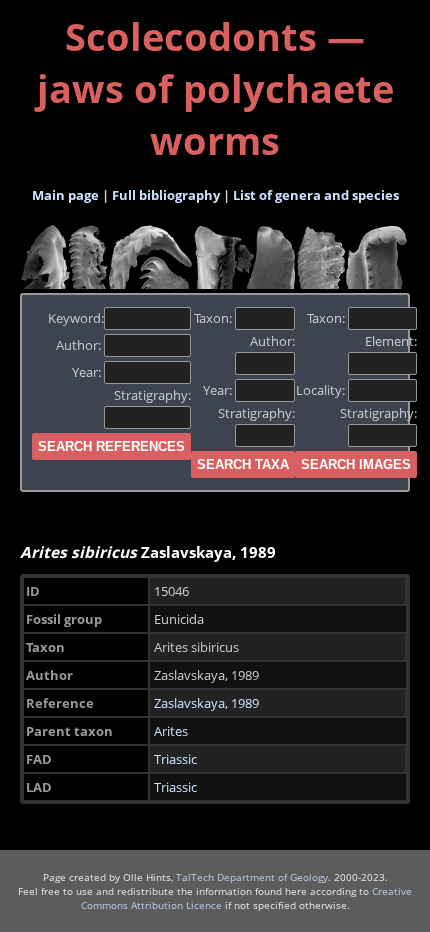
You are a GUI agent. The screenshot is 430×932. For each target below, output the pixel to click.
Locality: (322, 390)
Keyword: (76, 318)
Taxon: (214, 318)
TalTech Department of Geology (252, 877)
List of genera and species (316, 195)
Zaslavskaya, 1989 (206, 703)
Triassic (175, 759)
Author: (80, 345)
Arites (171, 731)
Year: (88, 372)
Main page (65, 195)
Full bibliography (166, 195)
